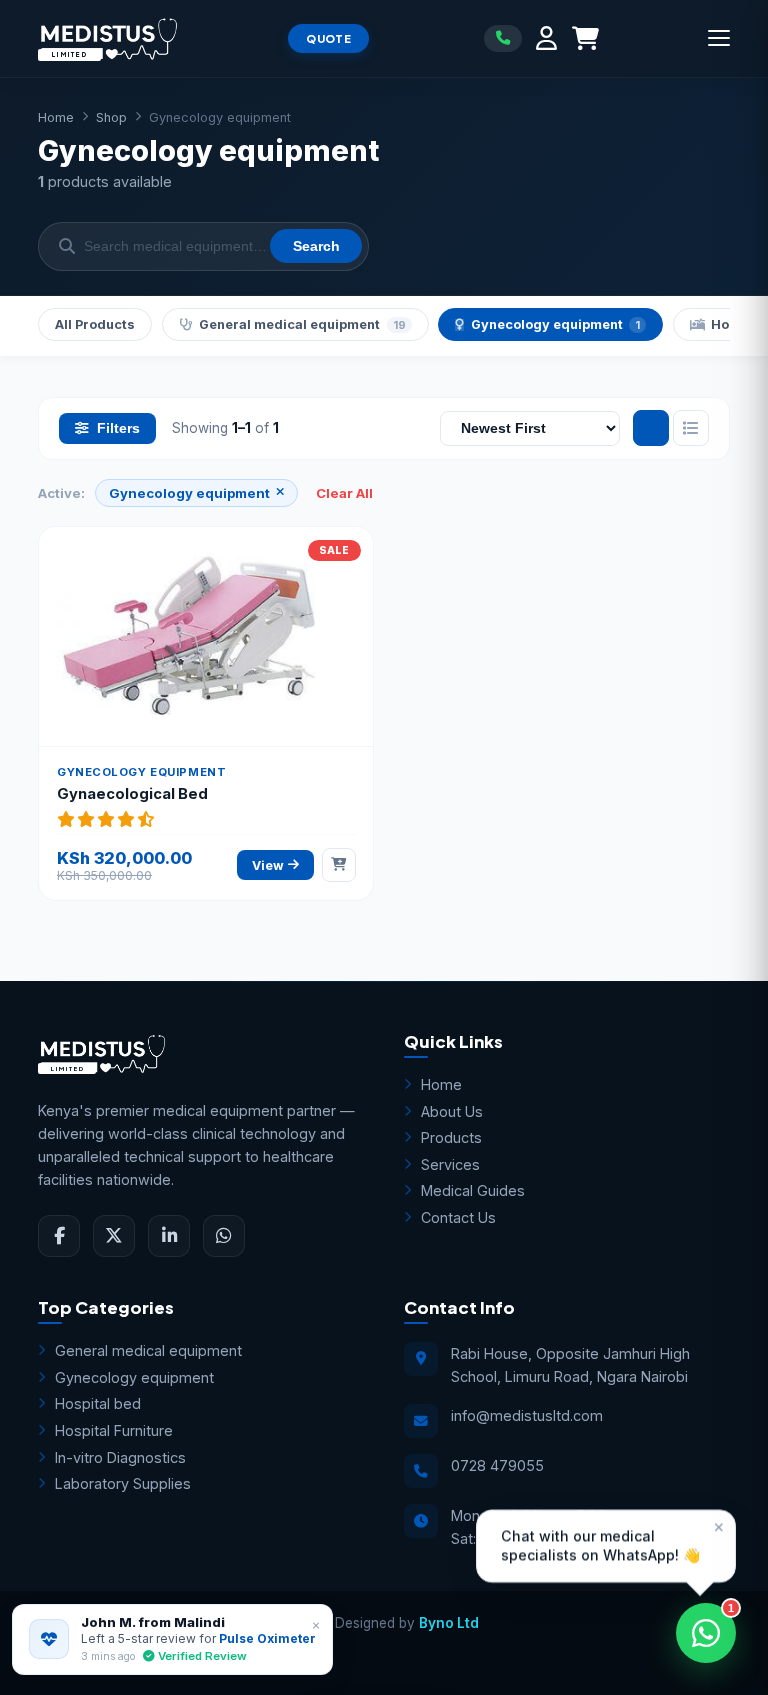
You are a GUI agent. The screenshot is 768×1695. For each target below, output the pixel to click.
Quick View (217, 616)
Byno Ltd (449, 1623)
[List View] (691, 428)
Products (451, 1137)
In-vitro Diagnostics (120, 1457)
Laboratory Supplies (123, 1483)
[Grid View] (651, 428)
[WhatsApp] (224, 1236)
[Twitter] (114, 1236)
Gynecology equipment (555, 324)
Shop (111, 117)
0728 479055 (497, 1465)
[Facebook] (59, 1236)
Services (450, 1164)
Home (56, 117)
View (268, 865)
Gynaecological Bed (132, 794)
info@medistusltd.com (527, 1415)
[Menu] (719, 38)
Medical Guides (473, 1190)
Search (316, 246)
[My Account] (546, 38)
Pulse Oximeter (267, 1638)
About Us (452, 1111)
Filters (118, 428)
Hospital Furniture (114, 1430)
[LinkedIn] (169, 1236)
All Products (95, 324)
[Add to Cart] (339, 865)
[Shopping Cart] (585, 38)
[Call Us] (503, 38)
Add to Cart (217, 656)
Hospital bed (98, 1403)
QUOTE (328, 38)
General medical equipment (302, 324)
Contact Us (458, 1217)
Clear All (344, 493)
